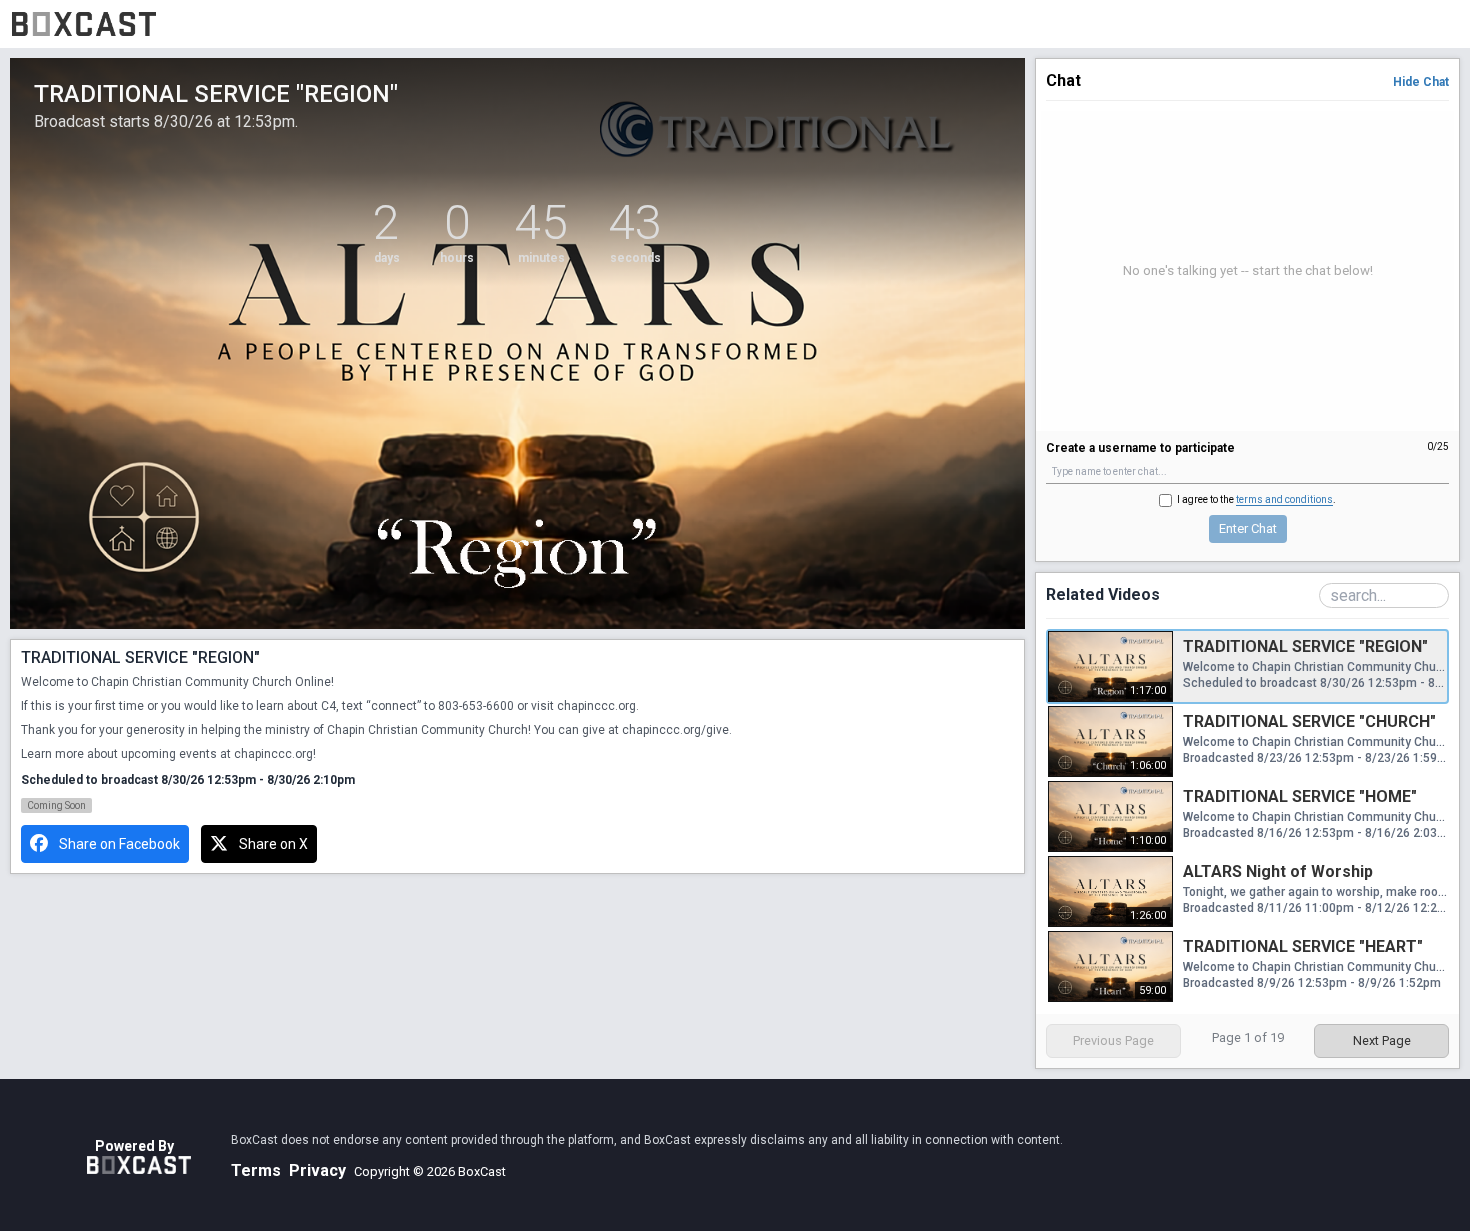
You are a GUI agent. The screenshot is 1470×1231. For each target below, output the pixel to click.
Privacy (317, 1170)
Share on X (273, 844)
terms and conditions (1284, 499)
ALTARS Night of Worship (1278, 871)
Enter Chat (1248, 528)
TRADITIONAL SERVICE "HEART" (1303, 946)
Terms (256, 1170)
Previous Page (1113, 1040)
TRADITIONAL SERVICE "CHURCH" (1309, 721)
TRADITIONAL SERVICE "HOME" (1300, 796)
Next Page (1382, 1040)
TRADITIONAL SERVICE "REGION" (1305, 646)
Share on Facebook (119, 844)
